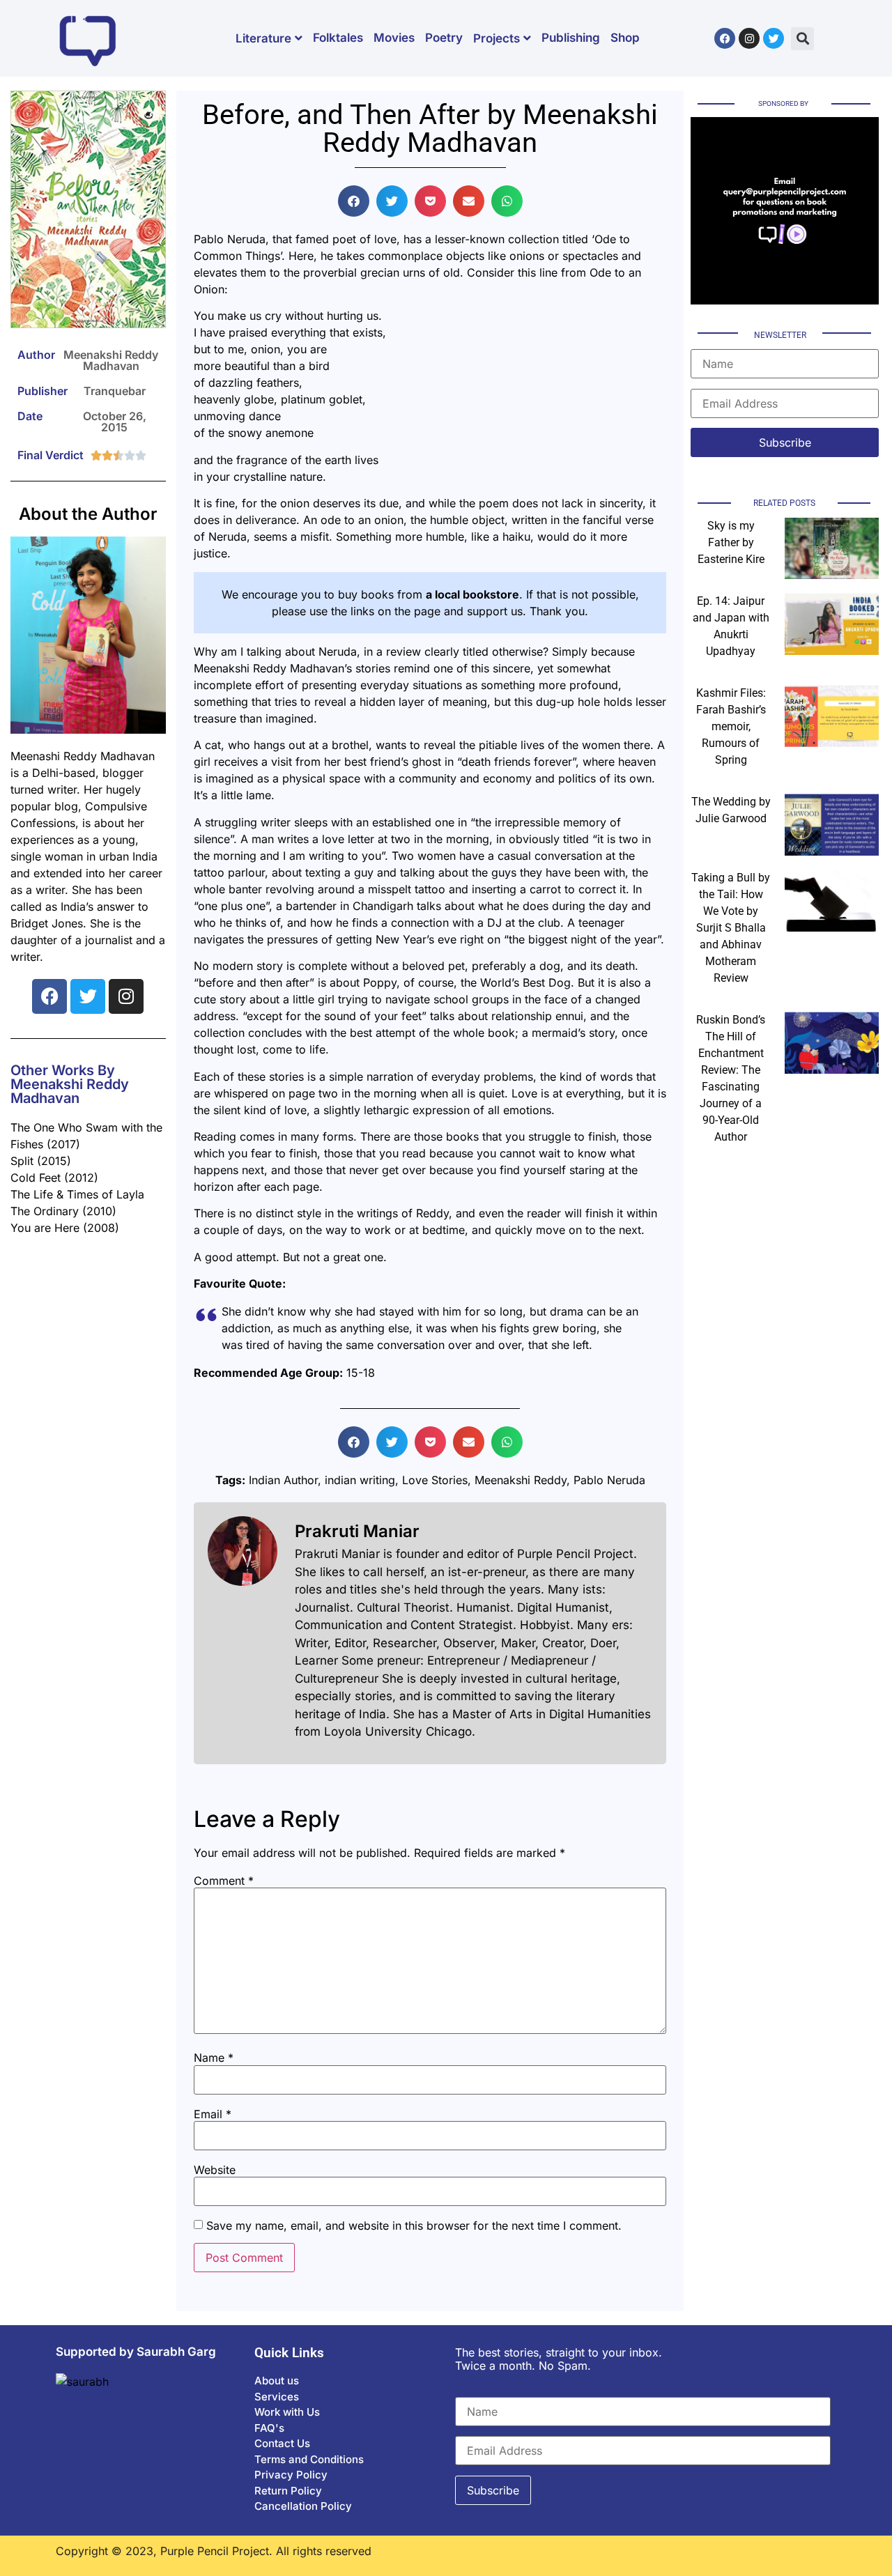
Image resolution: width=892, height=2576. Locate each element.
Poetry (444, 38)
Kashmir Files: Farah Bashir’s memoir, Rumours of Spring (731, 726)
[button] (802, 39)
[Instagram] (749, 38)
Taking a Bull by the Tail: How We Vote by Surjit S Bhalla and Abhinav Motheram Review (731, 928)
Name (214, 2058)
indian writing (360, 1480)
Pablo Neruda (609, 1480)
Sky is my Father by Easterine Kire (731, 542)
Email (213, 2114)
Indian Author (283, 1480)
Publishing (571, 38)
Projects (497, 38)
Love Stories (435, 1480)
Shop (625, 38)
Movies (394, 38)
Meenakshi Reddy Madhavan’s (273, 668)
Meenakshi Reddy (521, 1480)
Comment (224, 1881)
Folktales (338, 38)
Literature (263, 38)
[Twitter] (774, 38)
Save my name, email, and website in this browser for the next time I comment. (414, 2226)
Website (215, 2170)
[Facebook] (725, 38)
